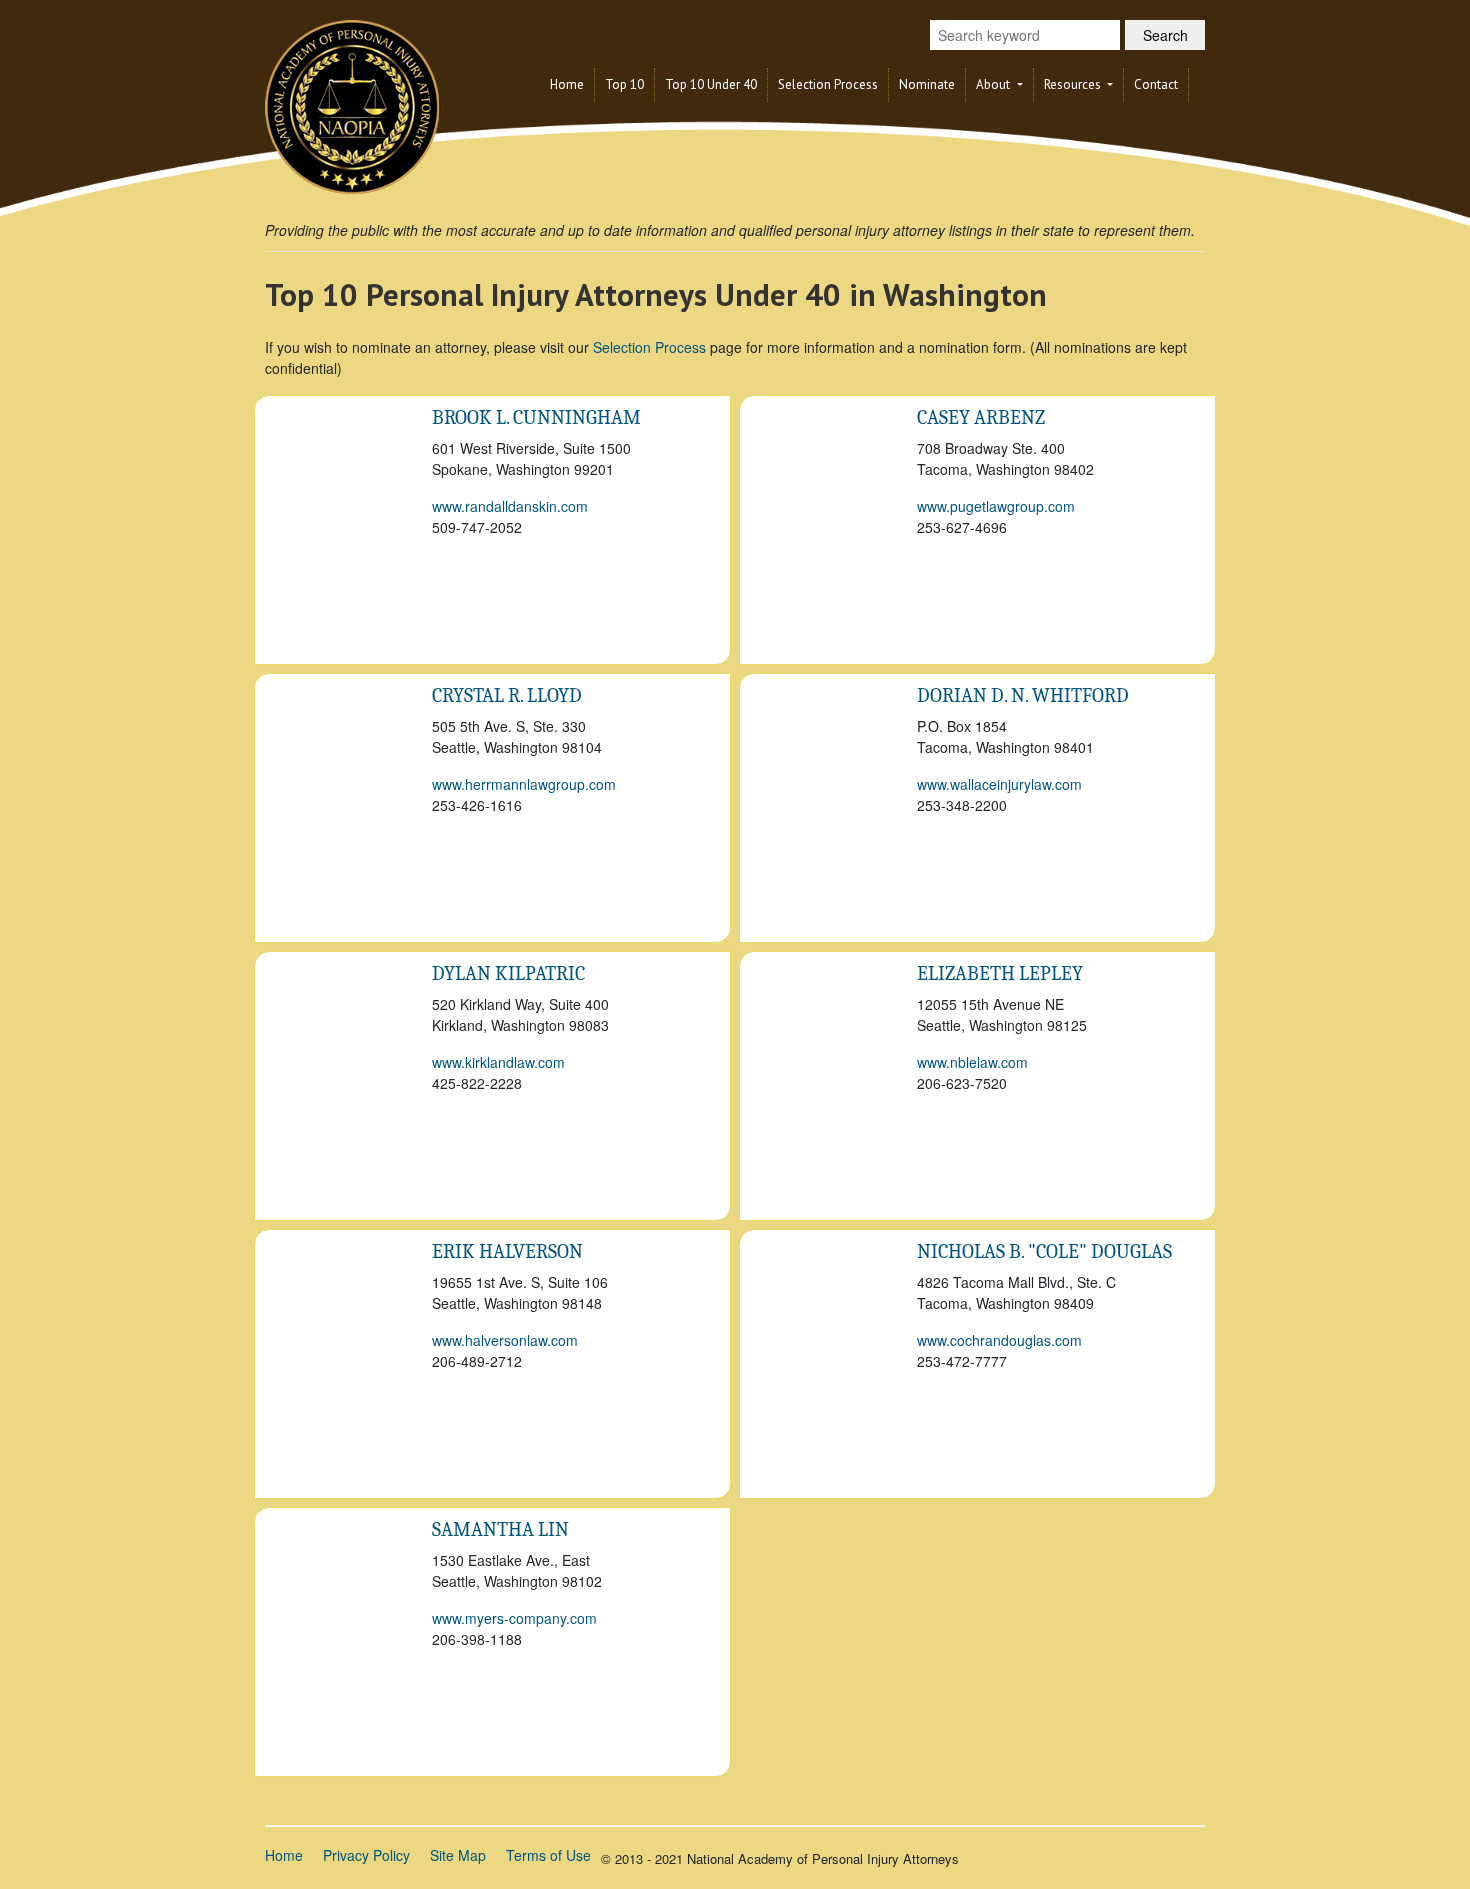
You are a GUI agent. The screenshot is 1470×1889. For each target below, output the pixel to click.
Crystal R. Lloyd (507, 695)
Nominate (927, 84)
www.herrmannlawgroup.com (524, 784)
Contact (1156, 84)
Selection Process (828, 84)
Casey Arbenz (981, 417)
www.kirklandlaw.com (498, 1062)
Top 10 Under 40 (711, 84)
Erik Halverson (507, 1251)
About (994, 84)
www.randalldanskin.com (510, 506)
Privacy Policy (366, 1855)
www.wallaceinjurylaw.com (999, 784)
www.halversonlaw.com (505, 1340)
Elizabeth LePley (1000, 973)
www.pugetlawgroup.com (996, 506)
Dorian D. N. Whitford (1023, 695)
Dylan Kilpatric (508, 973)
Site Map (458, 1855)
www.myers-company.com (514, 1618)
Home (567, 84)
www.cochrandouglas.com (999, 1340)
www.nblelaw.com (972, 1062)
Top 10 (624, 84)
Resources (1074, 84)
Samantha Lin (500, 1529)
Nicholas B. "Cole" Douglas (1044, 1251)
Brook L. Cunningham (536, 417)
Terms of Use (548, 1855)
